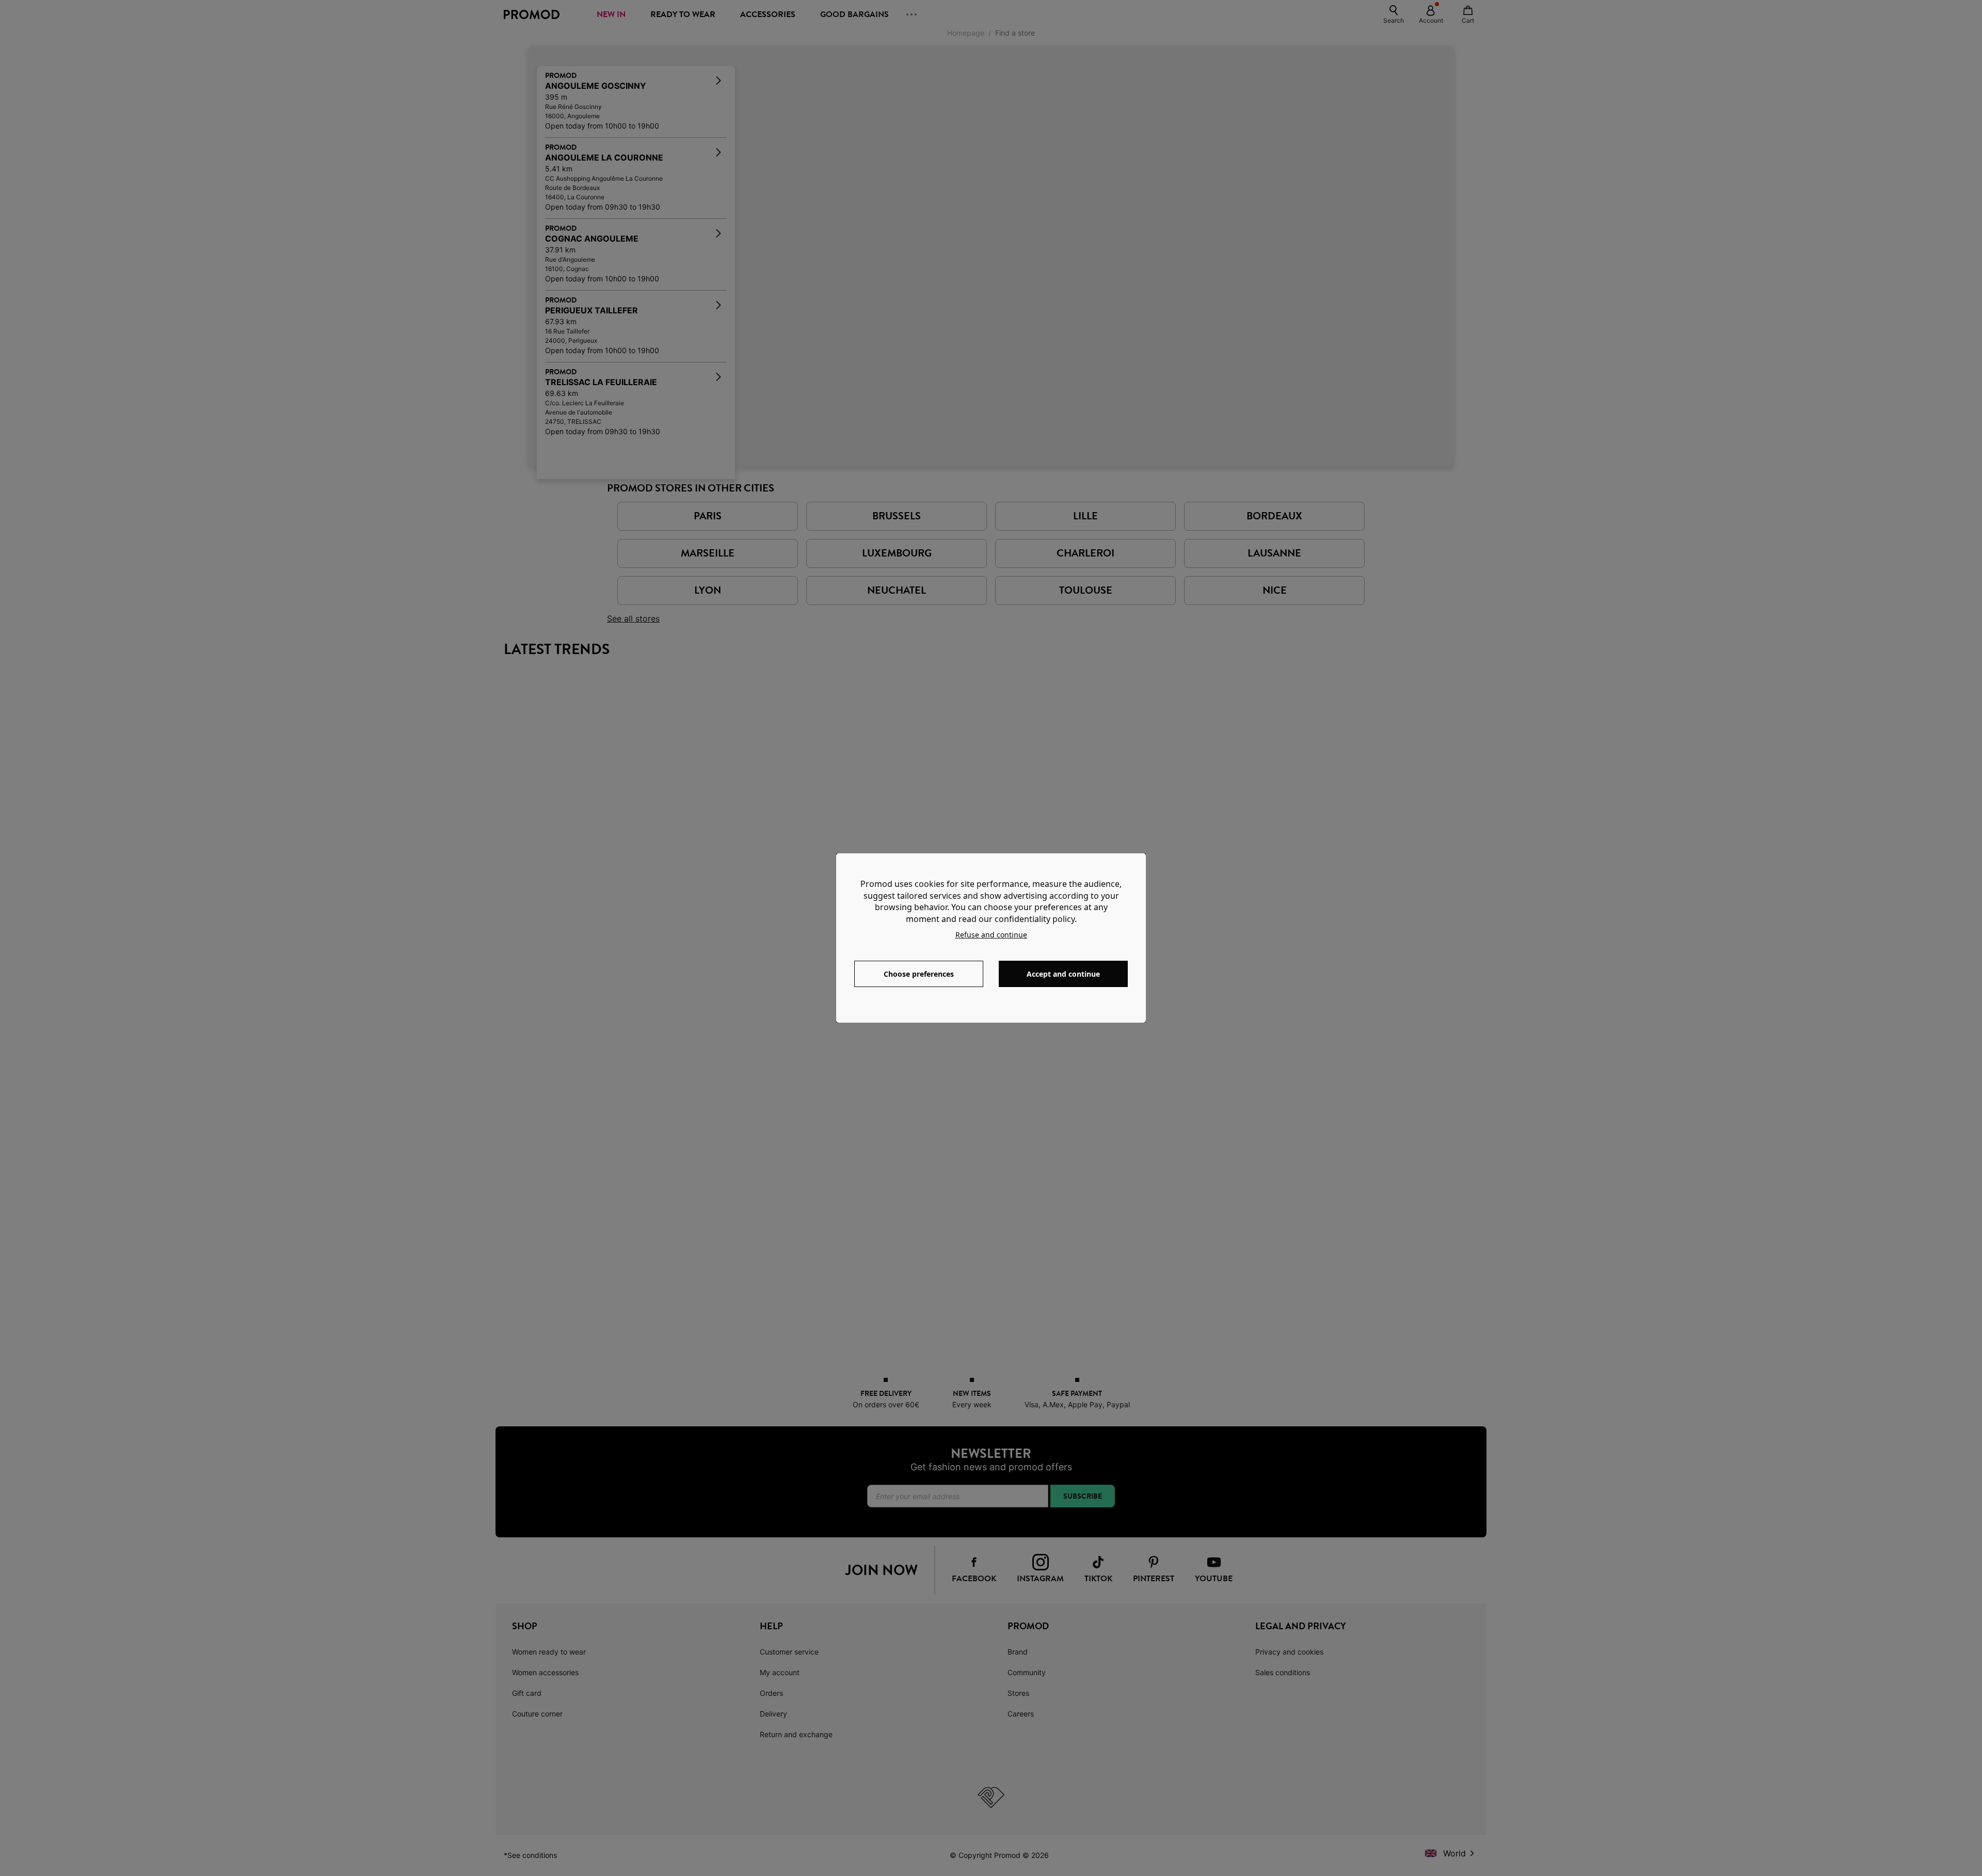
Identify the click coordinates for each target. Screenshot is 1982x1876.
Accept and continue (1063, 974)
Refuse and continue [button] (991, 935)
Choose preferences (919, 974)
